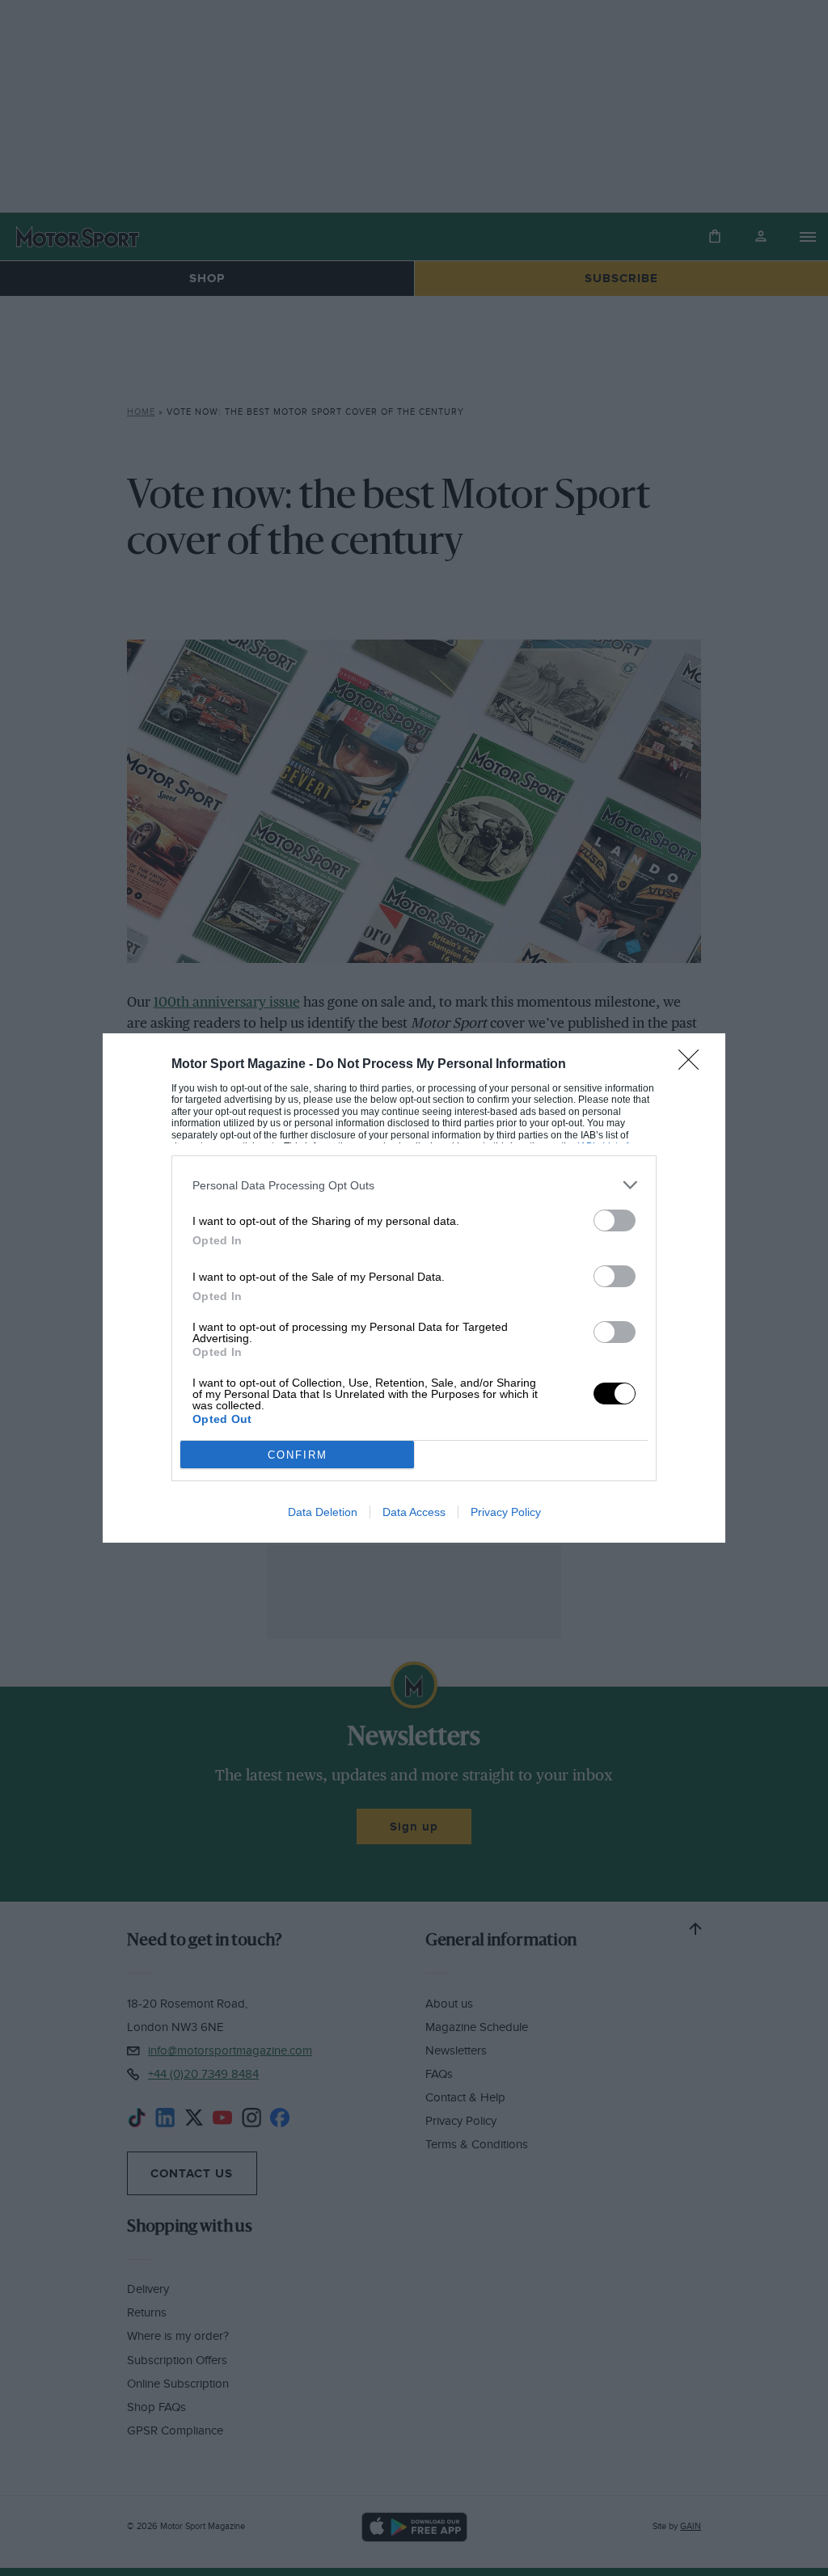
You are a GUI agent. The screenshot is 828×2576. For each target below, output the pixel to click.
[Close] (694, 1065)
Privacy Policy (506, 1512)
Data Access (414, 1512)
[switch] (615, 1220)
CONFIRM (298, 1455)
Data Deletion (323, 1512)
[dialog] (414, 1288)
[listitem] (414, 1185)
